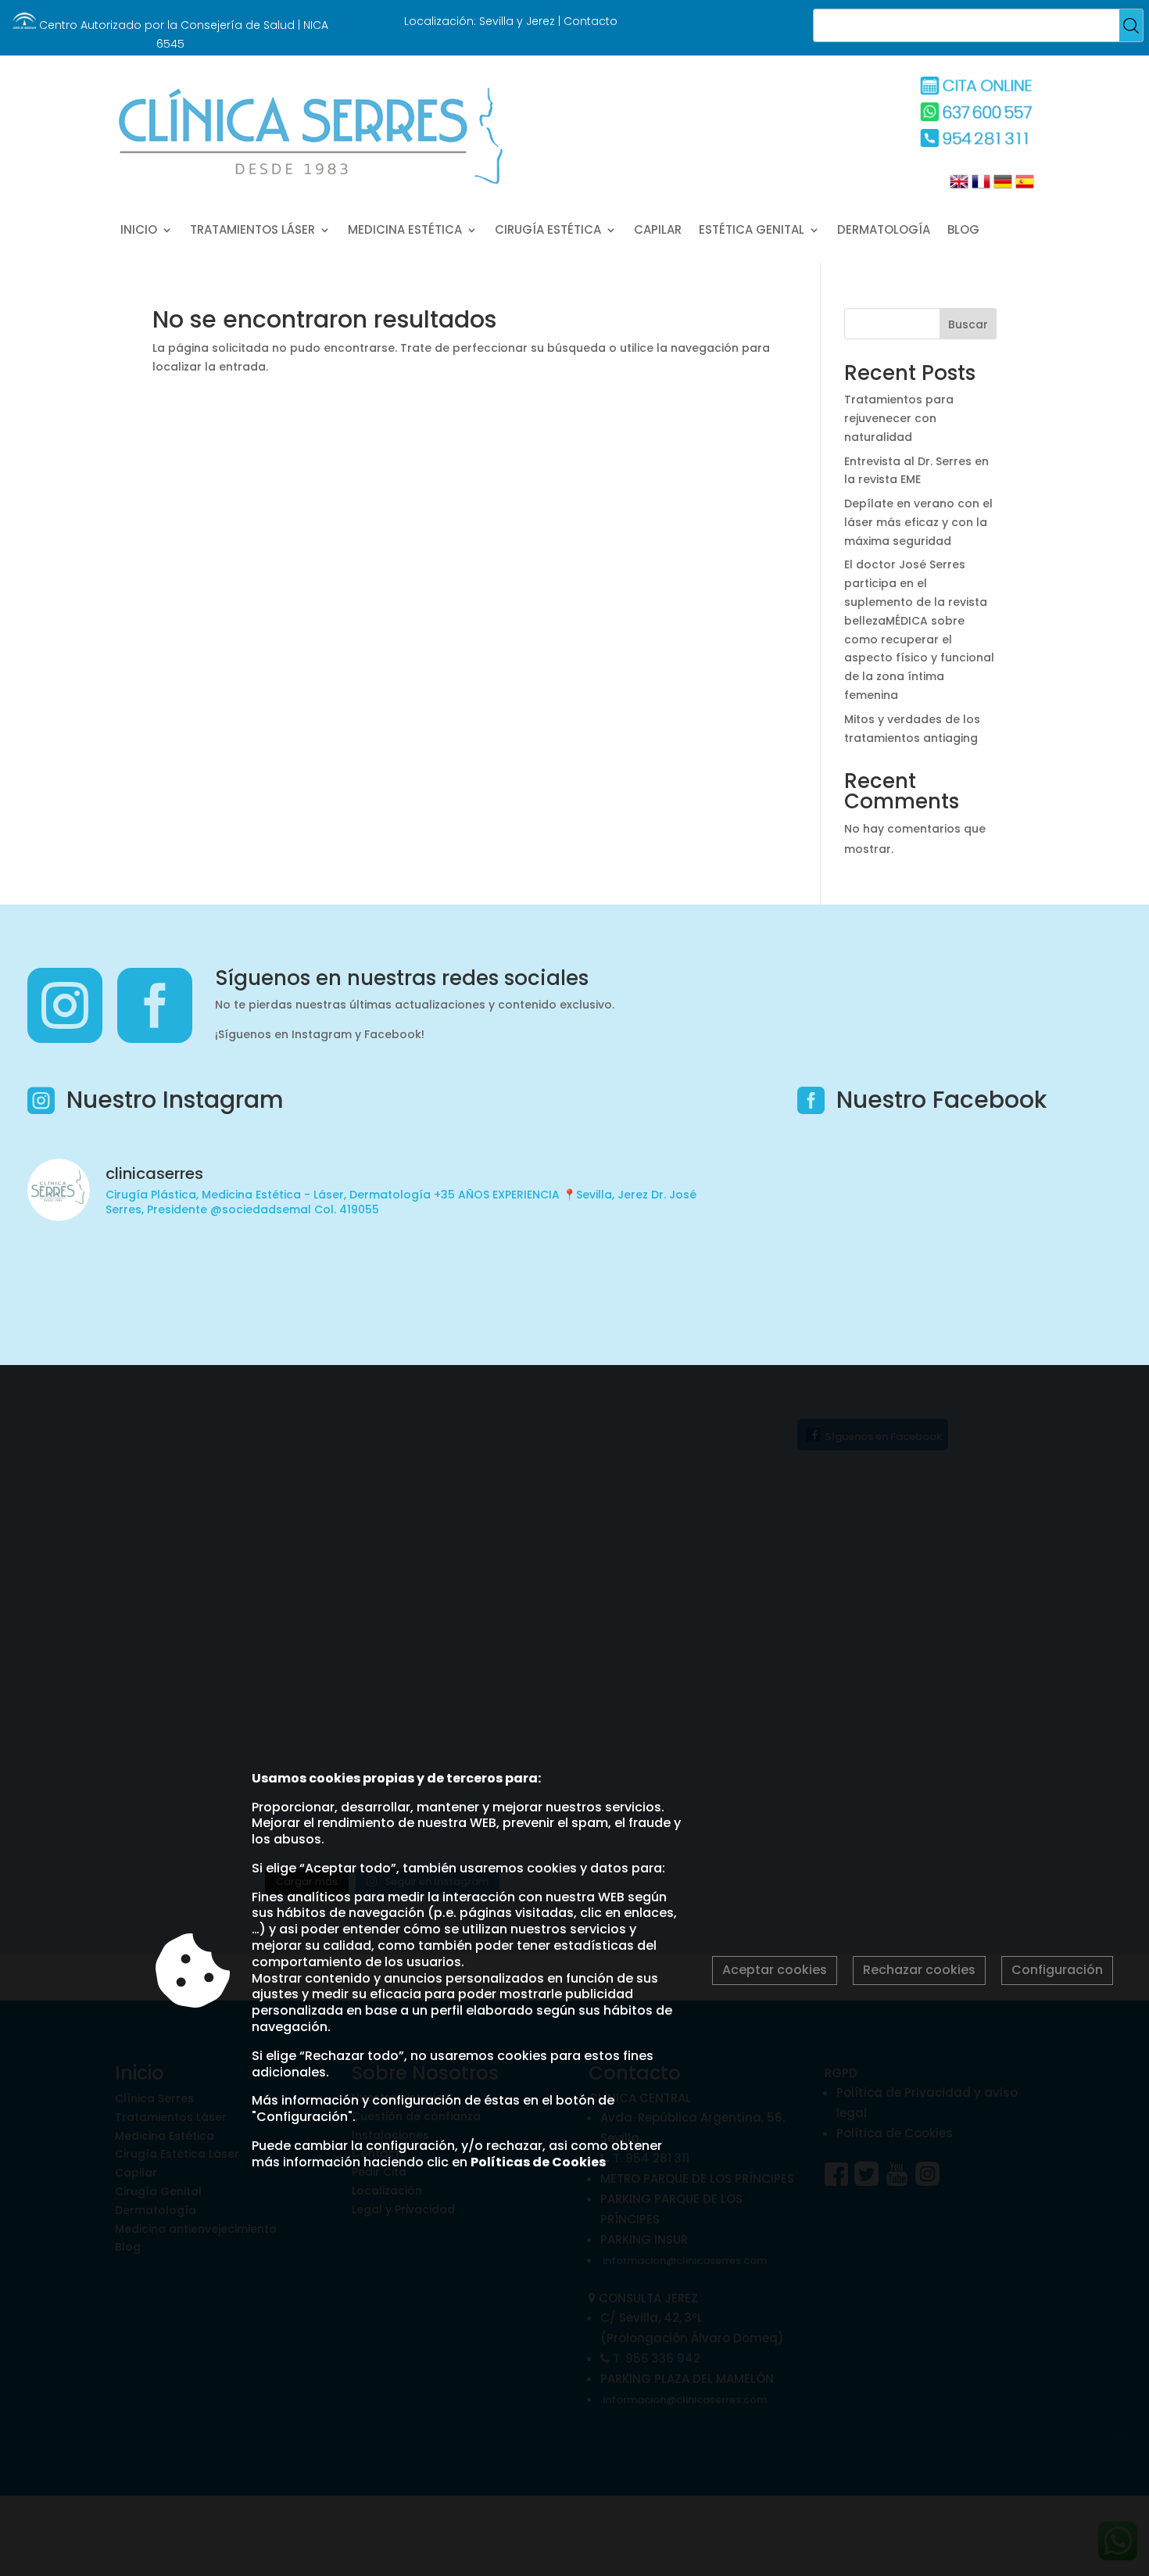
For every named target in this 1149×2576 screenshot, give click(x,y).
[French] (979, 187)
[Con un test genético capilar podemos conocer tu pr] (292, 1288)
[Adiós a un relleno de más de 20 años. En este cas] (651, 1288)
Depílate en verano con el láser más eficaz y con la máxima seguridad (918, 522)
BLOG (963, 231)
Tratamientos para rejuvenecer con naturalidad (899, 418)
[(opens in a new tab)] (896, 1167)
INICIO (139, 231)
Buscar (968, 324)
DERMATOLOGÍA (884, 231)
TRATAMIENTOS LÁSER (252, 231)
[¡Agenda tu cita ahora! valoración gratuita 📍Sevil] (472, 1288)
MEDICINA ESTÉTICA (405, 231)
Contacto (591, 21)
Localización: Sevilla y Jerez (480, 21)
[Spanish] (1023, 187)
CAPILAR (658, 231)
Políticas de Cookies (538, 2162)
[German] (1001, 187)
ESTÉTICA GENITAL (752, 231)
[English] (959, 187)
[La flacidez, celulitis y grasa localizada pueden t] (113, 1288)
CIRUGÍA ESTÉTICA (548, 231)
